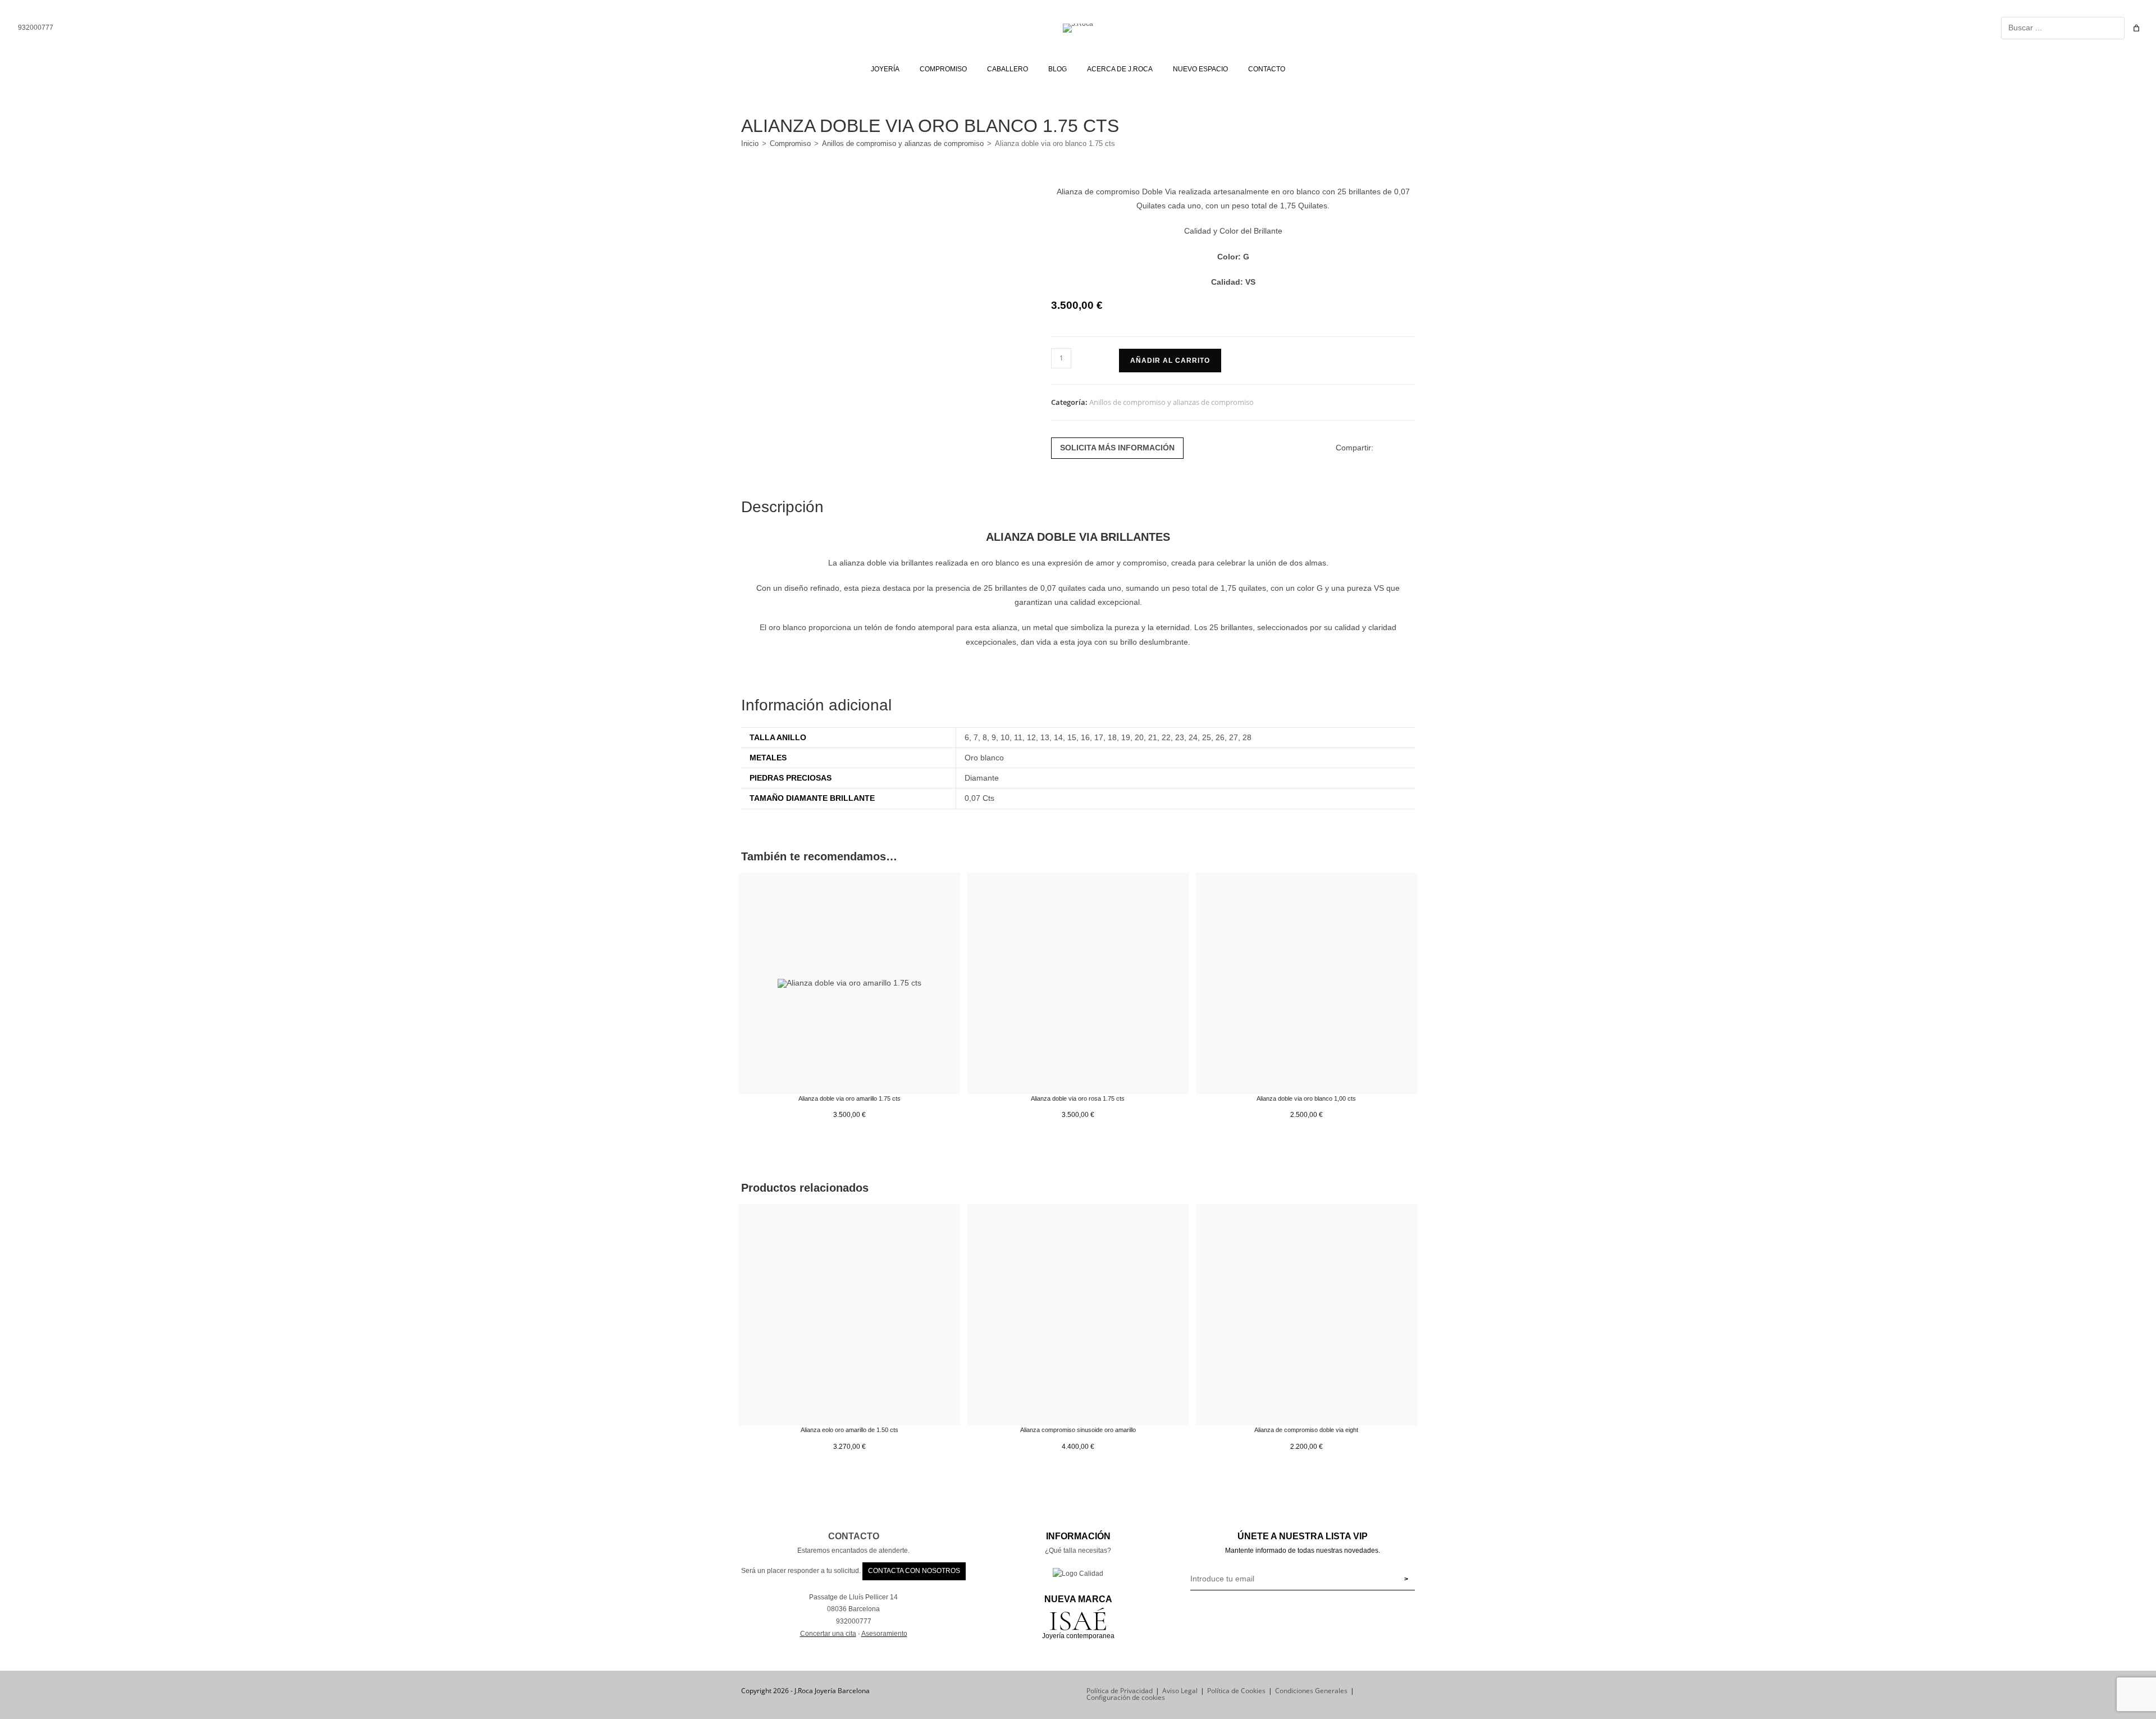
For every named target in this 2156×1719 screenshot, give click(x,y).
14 (1058, 737)
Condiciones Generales (1311, 1691)
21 (1153, 737)
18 (1112, 737)
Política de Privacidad (1120, 1691)
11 (1018, 737)
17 (1099, 737)
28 (1247, 737)
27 (1234, 737)
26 (1220, 737)
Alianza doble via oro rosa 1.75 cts (1078, 1098)
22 (1166, 737)
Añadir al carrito (1170, 361)
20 (1139, 737)
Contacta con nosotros (914, 1571)
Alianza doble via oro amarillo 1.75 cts (849, 1098)
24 (1193, 737)
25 (1207, 737)
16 (1085, 737)
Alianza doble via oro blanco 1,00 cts (1306, 1098)
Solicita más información (1117, 448)
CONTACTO (854, 1536)
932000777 (35, 28)
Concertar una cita (828, 1634)
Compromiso (790, 143)
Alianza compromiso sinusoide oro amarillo (1078, 1430)
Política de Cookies (1236, 1691)
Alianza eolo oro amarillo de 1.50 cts (849, 1430)
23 (1180, 737)
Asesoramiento (884, 1634)
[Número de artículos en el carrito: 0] (2136, 28)
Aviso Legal (1180, 1691)
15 (1072, 737)
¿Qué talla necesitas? (1078, 1551)
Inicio (750, 143)
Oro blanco (984, 758)
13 (1045, 737)
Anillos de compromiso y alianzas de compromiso (903, 143)
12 (1031, 737)
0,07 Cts (979, 798)
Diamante (982, 778)
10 (1005, 737)
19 (1126, 737)
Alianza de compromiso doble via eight (1306, 1430)
